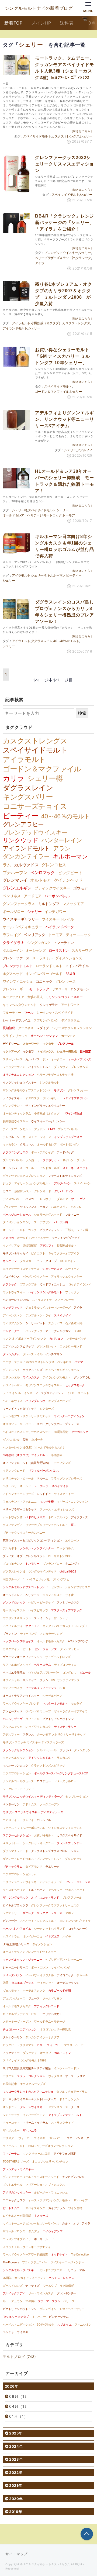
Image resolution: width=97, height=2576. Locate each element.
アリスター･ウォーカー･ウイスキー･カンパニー (33, 2138)
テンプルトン (11, 1137)
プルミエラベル (13, 2185)
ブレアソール (65, 1044)
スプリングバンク (46, 1020)
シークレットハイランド (49, 1929)
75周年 (7, 2278)
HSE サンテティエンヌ (65, 1680)
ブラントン (10, 1634)
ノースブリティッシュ (49, 1393)
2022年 (16, 2472)
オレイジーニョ (32, 1936)
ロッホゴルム (65, 1548)
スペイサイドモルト (37, 136)
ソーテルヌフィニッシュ (41, 1688)
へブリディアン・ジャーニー (64, 1960)
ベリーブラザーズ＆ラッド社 (55, 258)
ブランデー (10, 1207)
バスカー (31, 1199)
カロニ (7, 1191)
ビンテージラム (59, 2317)
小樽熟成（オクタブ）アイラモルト (25, 1455)
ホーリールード (44, 2239)
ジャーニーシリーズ (15, 1967)
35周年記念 (61, 1432)
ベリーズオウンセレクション (72, 1028)
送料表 (67, 23)
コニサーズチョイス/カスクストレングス (29, 1362)
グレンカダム (11, 1354)
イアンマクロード (14, 1471)
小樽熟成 (57, 1455)
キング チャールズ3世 (37, 2154)
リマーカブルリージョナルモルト (46, 1525)
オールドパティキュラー (22, 927)
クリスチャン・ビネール (18, 1478)
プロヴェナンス (13, 1564)
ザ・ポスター (11, 2130)
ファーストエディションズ (65, 1176)
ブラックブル (28, 1284)
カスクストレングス (65, 136)
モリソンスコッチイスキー (64, 997)
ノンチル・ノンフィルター (37, 1548)
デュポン (40, 1129)
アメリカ (8, 1238)
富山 (74, 1525)
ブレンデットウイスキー (18, 2169)
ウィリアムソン (13, 1323)
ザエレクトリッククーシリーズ (42, 1913)
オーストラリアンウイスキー (21, 1696)
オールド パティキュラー (33, 1238)
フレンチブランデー (69, 1843)
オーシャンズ (36, 950)
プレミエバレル (68, 1129)
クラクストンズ (32, 1370)
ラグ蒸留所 (67, 2286)
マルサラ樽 (47, 1502)
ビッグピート (70, 873)
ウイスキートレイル (58, 919)
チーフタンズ (62, 1463)
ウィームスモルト (14, 2146)
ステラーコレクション (31, 2076)
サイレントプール (74, 1160)
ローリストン (59, 950)
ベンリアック (34, 935)
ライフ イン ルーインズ (17, 1393)
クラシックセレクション (18, 1750)
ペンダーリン (11, 1804)
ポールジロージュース (17, 1215)
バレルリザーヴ (13, 1719)
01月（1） (19, 2416)
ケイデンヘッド (68, 880)
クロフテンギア (13, 1525)
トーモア (68, 515)
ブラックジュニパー (35, 2262)
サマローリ (60, 989)
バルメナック (34, 1331)
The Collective (80, 2254)
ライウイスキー (13, 1098)
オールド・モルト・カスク (20, 1230)
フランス (28, 1734)
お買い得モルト (44, 1835)
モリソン (59, 1090)
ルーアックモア (13, 997)
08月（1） (19, 2396)
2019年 (16, 2512)
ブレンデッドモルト (18, 966)
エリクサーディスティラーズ (21, 1269)
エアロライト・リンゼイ (18, 1820)
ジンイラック (11, 2115)
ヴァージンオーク (78, 2138)
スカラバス (55, 1323)
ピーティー (74, 575)
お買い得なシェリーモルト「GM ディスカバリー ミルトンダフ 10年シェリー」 (63, 356)
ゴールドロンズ (13, 2286)
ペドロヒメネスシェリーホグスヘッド (27, 1432)
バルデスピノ (59, 1207)
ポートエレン (39, 1967)
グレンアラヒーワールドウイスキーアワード (31, 2177)
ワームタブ (50, 2286)
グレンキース (65, 982)
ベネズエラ (52, 1936)
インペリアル (11, 1246)
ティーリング (28, 1634)
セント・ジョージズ (78, 1882)
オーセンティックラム (17, 1113)
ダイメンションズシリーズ (20, 1222)
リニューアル (76, 2270)
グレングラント (13, 1106)
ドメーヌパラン (13, 1975)
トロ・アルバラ (58, 1517)
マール (29, 1013)
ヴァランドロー (52, 1564)
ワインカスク (31, 1377)
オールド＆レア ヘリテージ (23, 515)
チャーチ (82, 1975)
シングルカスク (39, 943)
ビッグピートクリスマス (18, 2045)
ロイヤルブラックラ (15, 1905)
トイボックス (45, 1051)
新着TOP (13, 23)
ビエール (85, 1672)
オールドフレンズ (80, 1059)
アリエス (8, 2076)
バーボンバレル (57, 896)
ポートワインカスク (41, 2293)
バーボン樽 (61, 1222)
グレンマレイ (15, 880)
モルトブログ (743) (19, 2357)
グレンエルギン (17, 888)
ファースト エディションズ (57, 1509)
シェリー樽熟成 (67, 1051)
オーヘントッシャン (44, 1036)
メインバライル (77, 966)
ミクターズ (47, 1409)
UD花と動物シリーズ (16, 1944)
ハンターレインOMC (16, 1300)
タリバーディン (64, 1191)
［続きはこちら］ (82, 131)
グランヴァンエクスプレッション (24, 1176)
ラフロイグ (12, 935)
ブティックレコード (47, 2006)
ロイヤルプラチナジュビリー (21, 2014)
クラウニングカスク (15, 1152)
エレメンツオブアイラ (17, 2239)
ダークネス (26, 1028)
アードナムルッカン (58, 1331)
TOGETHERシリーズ (16, 2161)
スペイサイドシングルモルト (38, 1921)
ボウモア (80, 888)
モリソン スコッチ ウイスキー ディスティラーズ (33, 1742)
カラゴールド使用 (60, 1991)
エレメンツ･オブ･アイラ (75, 1921)
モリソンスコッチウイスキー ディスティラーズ (33, 1796)
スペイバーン (82, 1183)
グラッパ (65, 1750)
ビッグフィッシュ (51, 1230)
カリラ (13, 778)
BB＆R (70, 974)
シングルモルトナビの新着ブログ (39, 8)
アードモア (33, 896)
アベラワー (55, 1890)
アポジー (71, 1913)
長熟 (25, 1440)
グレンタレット (46, 1346)
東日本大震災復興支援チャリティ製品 (27, 2068)
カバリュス (56, 1339)
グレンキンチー (66, 2293)
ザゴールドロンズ (14, 2231)
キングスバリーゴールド (44, 974)
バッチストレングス (61, 2278)
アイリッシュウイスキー (66, 1277)
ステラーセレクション (17, 1835)
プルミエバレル (13, 1160)
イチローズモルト (78, 1393)
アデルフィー (11, 1734)
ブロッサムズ (79, 1067)
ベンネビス (64, 1362)
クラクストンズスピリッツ (48, 1765)
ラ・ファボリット (48, 1160)
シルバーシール (46, 1750)
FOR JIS (76, 1207)
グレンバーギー (14, 989)
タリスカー (27, 1261)
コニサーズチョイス (35, 806)
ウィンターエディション (69, 1416)
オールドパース (13, 1168)
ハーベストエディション (18, 2325)
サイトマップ (16, 2554)
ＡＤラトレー (11, 1843)
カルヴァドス (26, 865)
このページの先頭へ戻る (87, 2534)
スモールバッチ (76, 1339)
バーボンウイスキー (35, 1277)
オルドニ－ (10, 2107)
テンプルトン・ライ (38, 1315)
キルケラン (10, 1261)
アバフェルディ (13, 1626)
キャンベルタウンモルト (20, 1005)
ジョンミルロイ (52, 1595)
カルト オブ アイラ (76, 2223)
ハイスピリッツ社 (38, 1579)
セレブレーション (77, 1796)
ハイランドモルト (40, 1067)
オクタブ (46, 2053)
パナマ (79, 1362)
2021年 (16, 2485)
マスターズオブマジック (66, 1610)
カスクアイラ (11, 1649)
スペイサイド (62, 1315)
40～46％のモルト (66, 641)
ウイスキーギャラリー (21, 919)
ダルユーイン (13, 950)
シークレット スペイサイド (51, 1486)
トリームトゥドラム (35, 2123)
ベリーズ (69, 2301)
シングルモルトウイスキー (20, 2270)
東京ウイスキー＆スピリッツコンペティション (32, 1540)
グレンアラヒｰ (83, 1377)
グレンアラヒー (23, 824)
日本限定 (85, 1051)
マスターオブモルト (55, 1703)
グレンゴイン (48, 2309)
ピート (27, 1649)
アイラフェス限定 (65, 2154)
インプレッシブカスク (68, 1137)
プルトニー (72, 1215)
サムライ (77, 1703)
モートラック (53, 515)
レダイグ (43, 1028)
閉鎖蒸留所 (30, 1246)
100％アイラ (68, 1261)
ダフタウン (61, 1067)
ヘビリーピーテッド (41, 1602)
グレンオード (43, 1191)
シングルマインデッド (42, 1571)
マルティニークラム (35, 1680)
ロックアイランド (79, 1284)
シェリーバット (35, 1323)
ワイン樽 (82, 1230)
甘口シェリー (62, 1618)
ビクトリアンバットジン (58, 1719)
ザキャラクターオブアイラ (71, 1711)
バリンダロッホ (35, 1401)
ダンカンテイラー (26, 856)
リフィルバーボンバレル (44, 1471)
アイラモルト (21, 323)
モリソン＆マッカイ (15, 1253)
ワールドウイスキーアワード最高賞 (25, 2254)
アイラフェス (79, 1517)
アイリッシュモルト (41, 1758)
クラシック (83, 258)
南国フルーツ (11, 1579)
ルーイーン (72, 1269)
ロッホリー (47, 1199)
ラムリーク (52, 1867)
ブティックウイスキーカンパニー (24, 1533)
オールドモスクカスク (17, 2006)
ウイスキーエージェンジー (67, 2262)
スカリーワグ (82, 950)
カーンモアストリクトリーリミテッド (27, 1416)
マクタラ (48, 1044)
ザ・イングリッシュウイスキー (45, 1106)
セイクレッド (45, 1983)
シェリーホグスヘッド (48, 1215)
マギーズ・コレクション (72, 1502)
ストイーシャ (42, 1618)
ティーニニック (78, 935)
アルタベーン (62, 1183)
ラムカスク (64, 1758)
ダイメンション (42, 1944)
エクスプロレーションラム (20, 1874)
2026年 (12, 2386)
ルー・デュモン (13, 2301)
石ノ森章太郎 (74, 1323)
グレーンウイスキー (33, 2107)
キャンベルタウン (14, 1758)
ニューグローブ (47, 1261)
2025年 (16, 2433)
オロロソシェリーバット (18, 1424)
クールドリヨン (52, 1998)
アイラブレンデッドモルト (65, 2115)
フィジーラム (11, 2154)
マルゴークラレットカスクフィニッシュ (28, 2092)
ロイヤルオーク (78, 1929)
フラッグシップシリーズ (66, 1478)
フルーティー (12, 1013)
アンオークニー (13, 1331)
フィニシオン (83, 2325)
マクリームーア (74, 2045)
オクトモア (32, 1626)
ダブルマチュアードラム (72, 2092)
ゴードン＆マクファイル (52, 392)
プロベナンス (11, 1277)
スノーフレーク (65, 1300)
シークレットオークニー (38, 1843)
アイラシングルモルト (57, 1377)
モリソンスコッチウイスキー (44, 1385)
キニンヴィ (72, 1564)
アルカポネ (10, 1548)
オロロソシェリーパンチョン (50, 2161)
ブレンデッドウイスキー (61, 253)
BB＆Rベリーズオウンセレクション (51, 2146)
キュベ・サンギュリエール (62, 1370)
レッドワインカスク (38, 1727)
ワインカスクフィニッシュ (65, 1828)
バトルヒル (44, 1820)
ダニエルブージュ (23, 1983)
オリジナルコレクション (18, 1075)
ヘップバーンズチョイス (18, 1641)
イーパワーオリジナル (39, 1975)
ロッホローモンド (71, 1346)
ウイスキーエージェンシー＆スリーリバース (31, 2223)
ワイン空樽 (75, 2208)
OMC (51, 1129)
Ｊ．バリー (39, 2317)
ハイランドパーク (60, 927)
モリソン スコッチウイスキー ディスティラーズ (33, 1812)
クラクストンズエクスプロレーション (55, 1851)
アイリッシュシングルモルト (33, 1183)
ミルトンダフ (49, 904)
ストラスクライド (62, 2123)
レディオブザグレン (75, 1098)
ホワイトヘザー (13, 1385)
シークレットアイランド (18, 1789)
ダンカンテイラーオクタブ (42, 2037)
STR (62, 1688)
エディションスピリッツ (18, 1346)
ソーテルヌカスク (34, 1991)
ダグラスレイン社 (14, 1571)
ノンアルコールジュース (18, 1781)
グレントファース (16, 958)
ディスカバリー (13, 1199)
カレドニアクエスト (52, 2270)
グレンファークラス (19, 904)
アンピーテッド (13, 1711)
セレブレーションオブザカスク (71, 1587)
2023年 (16, 2459)
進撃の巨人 (35, 997)
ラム (7, 865)
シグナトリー (11, 1913)
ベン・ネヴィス (13, 1401)
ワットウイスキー (14, 1292)
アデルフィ (84, 450)
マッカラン (10, 1144)
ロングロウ (69, 1672)
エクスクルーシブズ (33, 2084)
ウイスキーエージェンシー (48, 1121)
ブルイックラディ (14, 2293)
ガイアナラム (57, 2208)
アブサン (45, 1222)
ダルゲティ (30, 2053)
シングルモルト (49, 1082)
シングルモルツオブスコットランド (25, 1587)
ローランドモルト (49, 966)
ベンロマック (42, 873)
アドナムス (30, 1804)
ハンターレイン (62, 840)
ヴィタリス (55, 2076)
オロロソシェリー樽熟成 (55, 2029)
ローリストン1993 (60, 1556)
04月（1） (19, 2406)
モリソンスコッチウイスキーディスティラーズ (32, 1882)
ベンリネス (12, 896)
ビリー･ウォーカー (49, 2045)
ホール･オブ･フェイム (17, 1929)
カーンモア (68, 1036)
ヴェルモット (11, 1991)
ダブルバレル (11, 1440)
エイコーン (72, 1540)
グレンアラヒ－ (70, 1649)
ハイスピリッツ (38, 1610)
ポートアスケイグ (42, 1152)
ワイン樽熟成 (74, 1113)
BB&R (77, 1331)
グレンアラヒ (61, 1579)
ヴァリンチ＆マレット (17, 1618)
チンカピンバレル (73, 2177)
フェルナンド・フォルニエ (20, 1502)
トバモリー (32, 1564)
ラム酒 (30, 1160)
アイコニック (65, 1975)
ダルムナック (73, 1859)
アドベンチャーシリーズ (18, 1494)
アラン (62, 848)
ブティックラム (13, 1867)
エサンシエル (11, 1377)
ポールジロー (13, 911)
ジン (45, 1059)
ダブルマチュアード (15, 1851)
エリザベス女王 (52, 2014)
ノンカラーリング (51, 1634)
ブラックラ (72, 1292)
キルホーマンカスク (15, 1765)
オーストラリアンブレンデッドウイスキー (30, 1952)
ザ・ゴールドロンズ (58, 1657)
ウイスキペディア (14, 1890)
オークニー (58, 1059)
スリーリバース (13, 1059)
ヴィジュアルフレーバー (44, 1672)
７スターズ (41, 2216)
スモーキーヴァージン (17, 2022)
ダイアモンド (34, 1867)
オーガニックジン (68, 1983)
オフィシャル (11, 1680)
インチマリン (54, 1354)
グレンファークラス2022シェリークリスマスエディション (64, 164)
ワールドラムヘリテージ (49, 2022)
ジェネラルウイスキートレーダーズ (48, 1308)
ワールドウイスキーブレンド (21, 1703)
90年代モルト (45, 2325)
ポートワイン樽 (13, 1517)
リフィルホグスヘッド (17, 1665)
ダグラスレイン (42, 641)
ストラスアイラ (42, 1300)
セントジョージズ (46, 1649)
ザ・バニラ (30, 2130)
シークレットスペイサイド (55, 1013)
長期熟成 (9, 1028)
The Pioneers (11, 2262)
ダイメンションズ (69, 958)
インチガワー (55, 912)
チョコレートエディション (20, 2029)
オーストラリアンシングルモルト (49, 2200)
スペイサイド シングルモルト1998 (25, 2060)
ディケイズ (32, 2286)
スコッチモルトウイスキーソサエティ (27, 2247)
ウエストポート (75, 1890)
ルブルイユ (64, 2325)
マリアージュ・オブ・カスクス (45, 2185)
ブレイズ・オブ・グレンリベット (24, 1556)
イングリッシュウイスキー (20, 1082)
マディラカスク (13, 1688)
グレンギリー (51, 1098)
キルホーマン (56, 575)
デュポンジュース (14, 1998)
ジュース (34, 1998)
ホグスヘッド (13, 974)
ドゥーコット (11, 2123)
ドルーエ (42, 1478)
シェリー (86, 136)
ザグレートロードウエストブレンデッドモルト (32, 1859)
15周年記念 (10, 2084)
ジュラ (7, 1183)
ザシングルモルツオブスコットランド (27, 1090)
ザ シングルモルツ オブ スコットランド (31, 1898)
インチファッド (13, 1308)
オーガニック (80, 1432)
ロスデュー (44, 1781)
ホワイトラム (11, 1936)
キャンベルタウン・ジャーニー (22, 1960)
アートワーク (70, 1005)
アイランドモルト (15, 328)
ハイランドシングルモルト (45, 1292)
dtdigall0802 (68, 1571)
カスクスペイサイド (69, 1835)
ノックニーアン (50, 1804)
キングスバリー (28, 797)
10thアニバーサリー (72, 2309)
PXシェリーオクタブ (16, 2317)
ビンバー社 (10, 1921)
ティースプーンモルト (17, 1129)
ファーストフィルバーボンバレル (24, 1828)
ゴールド (31, 1168)
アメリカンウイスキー (17, 2192)
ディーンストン (13, 1315)
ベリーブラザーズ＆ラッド (20, 1509)
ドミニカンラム (69, 2099)
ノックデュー (11, 2053)
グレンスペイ (11, 1370)
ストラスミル (42, 958)
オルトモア (40, 880)
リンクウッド (20, 840)
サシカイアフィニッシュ (30, 2278)
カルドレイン (63, 2053)
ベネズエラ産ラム (14, 1672)
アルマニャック (13, 1727)
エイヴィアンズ (52, 2231)
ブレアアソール (72, 1898)
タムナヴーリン (13, 2037)
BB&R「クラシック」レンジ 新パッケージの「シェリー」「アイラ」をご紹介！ (65, 223)
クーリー (77, 2107)
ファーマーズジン (49, 2301)
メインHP (41, 23)
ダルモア (63, 1199)
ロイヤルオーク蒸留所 (17, 2216)
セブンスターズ (58, 2107)
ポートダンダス (70, 1144)
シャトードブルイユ (17, 1020)
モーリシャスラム (14, 1610)
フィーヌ (46, 1137)
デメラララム (70, 1020)
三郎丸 (69, 1230)
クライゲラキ (13, 943)
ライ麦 (69, 1595)
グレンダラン (82, 1750)
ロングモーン (80, 989)
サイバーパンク (61, 1967)
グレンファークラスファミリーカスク (55, 1905)
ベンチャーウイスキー (17, 2332)
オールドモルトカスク (51, 1641)
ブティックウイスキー (52, 888)
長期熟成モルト (67, 1246)
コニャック (44, 982)
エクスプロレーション (17, 1773)
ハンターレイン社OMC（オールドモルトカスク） (34, 1447)
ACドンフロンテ (78, 1641)
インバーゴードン (34, 2115)
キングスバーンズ (60, 1401)
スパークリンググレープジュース (58, 1424)
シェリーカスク (52, 1269)
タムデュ (34, 2231)
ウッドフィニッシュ (53, 1284)
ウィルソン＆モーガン (34, 1207)
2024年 (16, 2446)
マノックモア (73, 904)
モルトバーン (37, 1890)
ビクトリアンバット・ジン (20, 2309)
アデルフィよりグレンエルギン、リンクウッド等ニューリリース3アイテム (64, 419)
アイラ (40, 263)
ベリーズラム (42, 1665)
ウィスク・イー (64, 1494)
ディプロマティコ (65, 1665)
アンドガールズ (50, 1168)
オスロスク (32, 1098)
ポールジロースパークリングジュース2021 (61, 1773)
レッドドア (44, 1494)
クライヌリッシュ (15, 1036)
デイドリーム (11, 1044)
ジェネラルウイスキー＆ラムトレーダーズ (30, 2099)
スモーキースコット (75, 1168)
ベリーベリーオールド (17, 1486)
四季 (6, 1983)
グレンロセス (54, 865)
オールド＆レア (47, 1144)
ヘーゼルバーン (52, 1696)
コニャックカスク (14, 2200)
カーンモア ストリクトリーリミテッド (61, 1734)
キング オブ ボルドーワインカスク (25, 1339)
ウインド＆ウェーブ (38, 1711)
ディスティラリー (65, 1727)
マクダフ (28, 1051)
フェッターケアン (14, 1067)
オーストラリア (75, 2076)
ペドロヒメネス (35, 1517)
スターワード (31, 1044)
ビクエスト (38, 1253)
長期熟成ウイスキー (15, 1121)
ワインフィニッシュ (18, 982)
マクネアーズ (11, 1051)
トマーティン (64, 943)
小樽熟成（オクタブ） (46, 323)
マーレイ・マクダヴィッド (20, 1409)
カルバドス (32, 1059)
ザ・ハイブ (81, 2200)
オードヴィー (80, 1199)
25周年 (30, 2301)
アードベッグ (65, 1152)
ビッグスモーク (75, 1385)
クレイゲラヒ (49, 1005)
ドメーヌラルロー (65, 1781)
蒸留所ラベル (23, 1191)
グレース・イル (32, 1354)
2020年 (16, 2499)
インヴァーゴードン (66, 2068)
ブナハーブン (15, 873)
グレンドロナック (14, 1602)
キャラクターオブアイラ (64, 1253)
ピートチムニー (13, 2208)
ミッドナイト (59, 2254)
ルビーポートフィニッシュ (51, 2192)
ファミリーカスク (68, 1602)
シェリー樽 (20, 510)
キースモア (30, 1137)
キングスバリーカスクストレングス (65, 1626)
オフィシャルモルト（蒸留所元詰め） (27, 1463)
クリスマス (27, 1144)
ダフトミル (32, 1719)
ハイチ (67, 1936)
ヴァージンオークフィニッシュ (22, 1657)
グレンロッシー (78, 1090)
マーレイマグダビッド (66, 1238)
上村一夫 (37, 1440)
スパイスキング (35, 2208)
